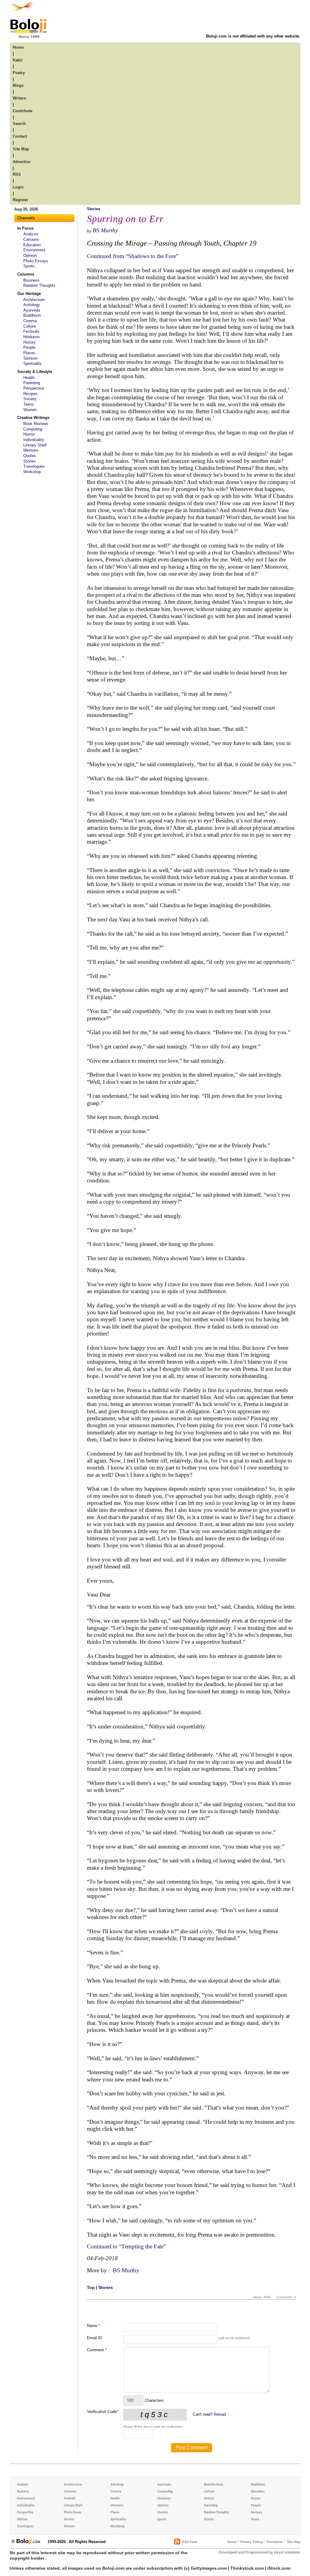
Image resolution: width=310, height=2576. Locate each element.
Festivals (31, 331)
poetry (19, 73)
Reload (220, 2414)
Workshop (32, 472)
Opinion (30, 255)
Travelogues (34, 466)
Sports (29, 266)
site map (21, 149)
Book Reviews (36, 424)
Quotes (30, 456)
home (18, 47)
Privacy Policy (251, 2542)
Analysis (31, 234)
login (18, 187)
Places (29, 353)
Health (29, 378)
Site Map (294, 2542)
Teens (29, 404)
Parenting (32, 383)
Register (20, 200)
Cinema (30, 321)
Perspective (34, 388)
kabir (18, 60)
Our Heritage (29, 294)
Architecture (34, 300)
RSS (17, 174)
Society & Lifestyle (35, 372)
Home (232, 2542)
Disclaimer (275, 2542)
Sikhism (30, 358)
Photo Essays (36, 261)
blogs (18, 85)
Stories (30, 461)
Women (30, 410)
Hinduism (31, 337)
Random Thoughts (39, 285)
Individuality (34, 440)
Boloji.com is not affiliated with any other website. (253, 36)
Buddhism (32, 315)
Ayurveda (32, 310)
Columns (26, 274)
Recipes (30, 394)
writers (19, 98)
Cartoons (31, 239)
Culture (30, 326)
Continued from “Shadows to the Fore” (133, 256)
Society (30, 399)
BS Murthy (105, 230)
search (19, 124)
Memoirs (31, 450)
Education (32, 245)
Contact (20, 136)
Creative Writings (33, 418)
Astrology (32, 305)
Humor (29, 434)
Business (31, 280)
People (29, 347)
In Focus (25, 228)
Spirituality (33, 363)
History (30, 342)
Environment (34, 250)
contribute (23, 111)
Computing (33, 429)
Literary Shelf (35, 445)
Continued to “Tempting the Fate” (126, 2246)
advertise (21, 162)
